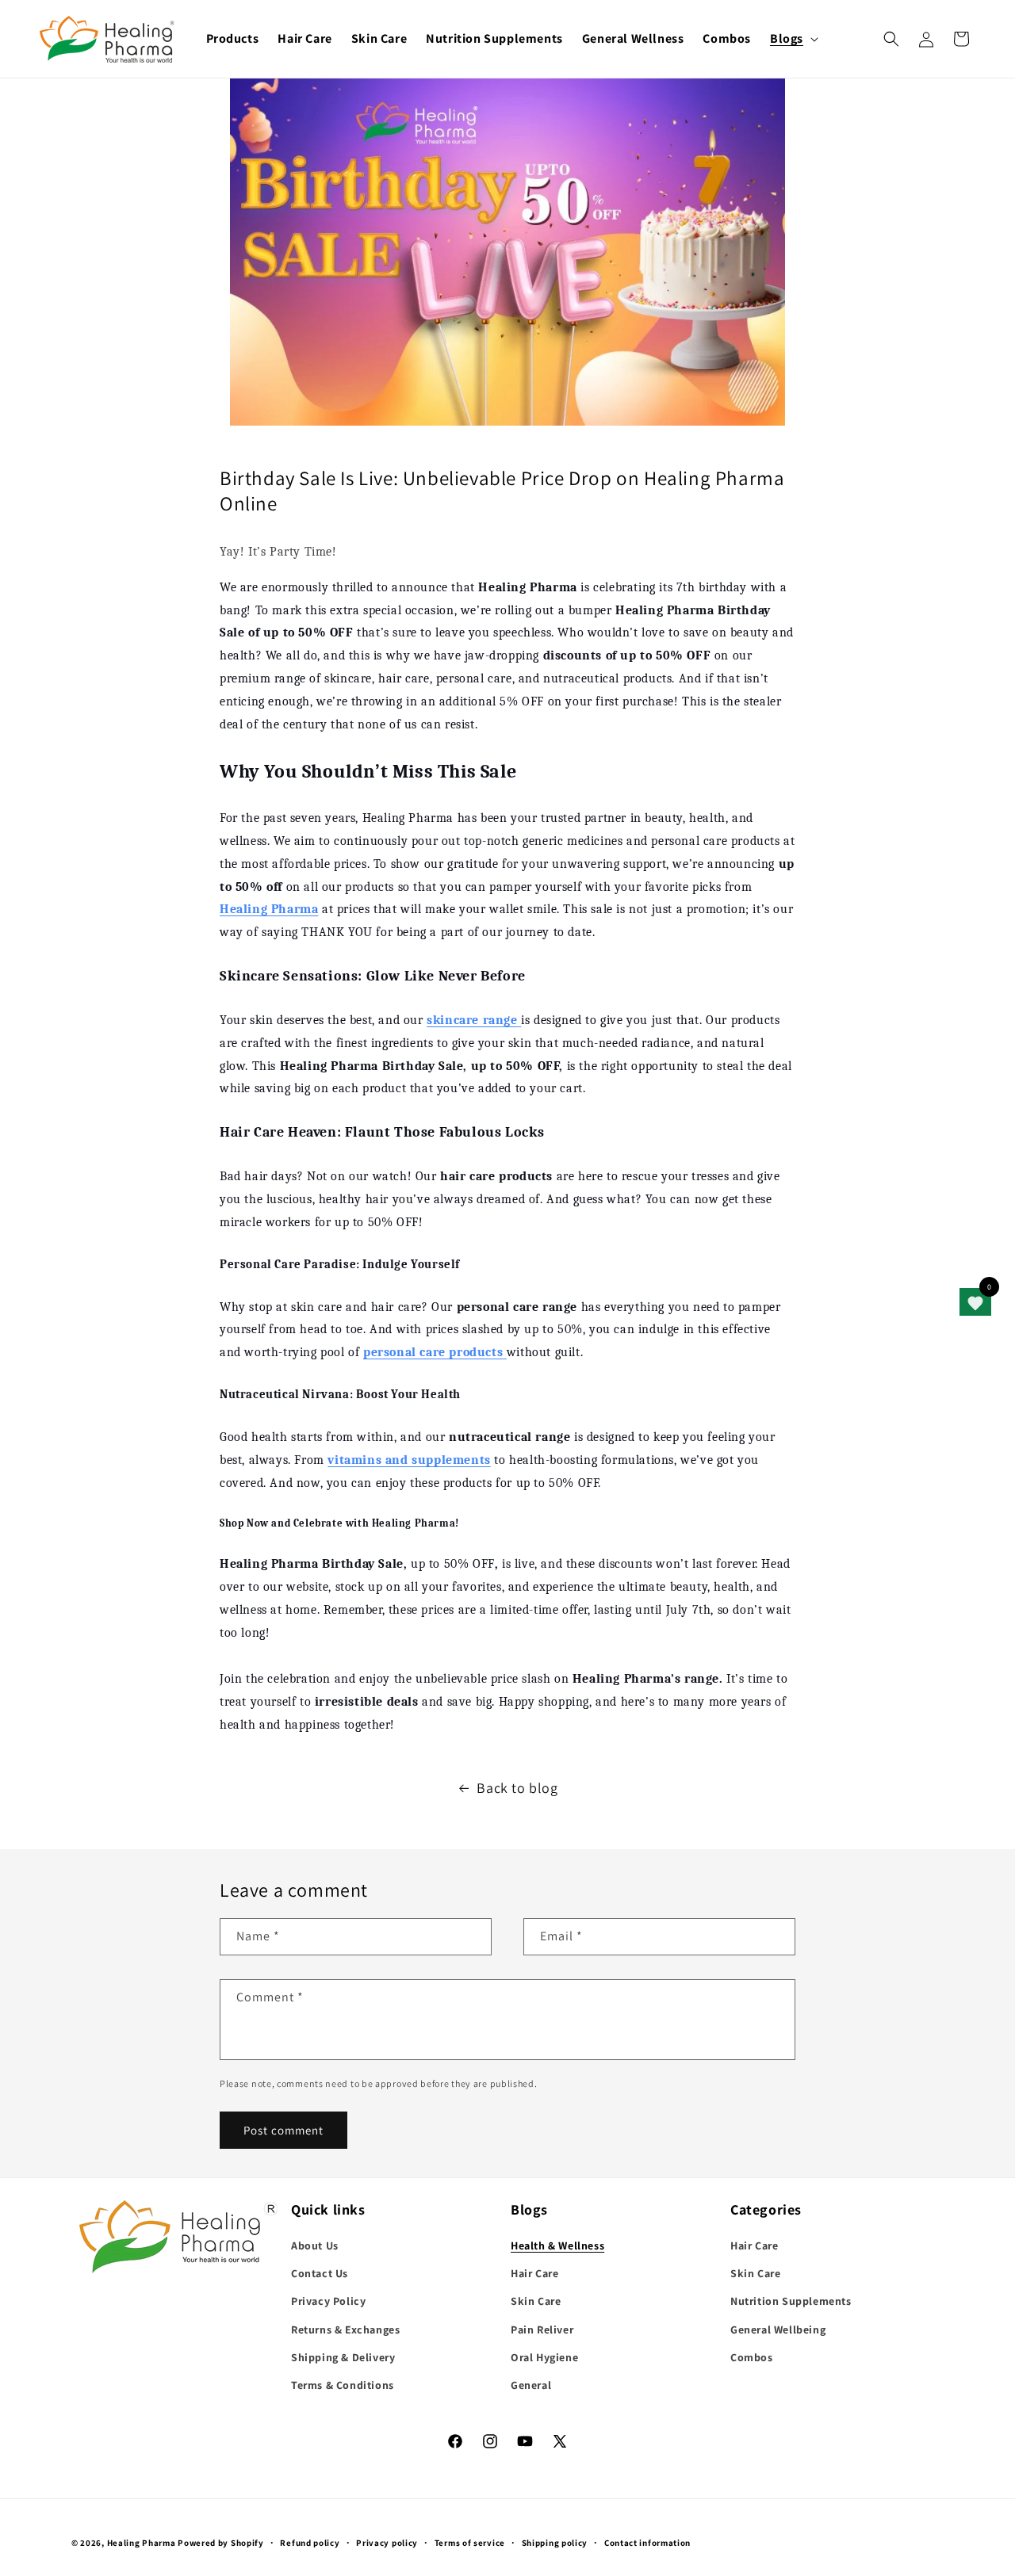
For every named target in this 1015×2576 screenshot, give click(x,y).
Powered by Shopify (221, 2543)
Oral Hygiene (544, 2357)
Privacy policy (387, 2542)
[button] (793, 39)
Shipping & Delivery (343, 2357)
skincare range (472, 1020)
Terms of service (470, 2542)
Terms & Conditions (343, 2385)
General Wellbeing (778, 2329)
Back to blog (517, 1788)
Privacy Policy (328, 2302)
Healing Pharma (142, 2543)
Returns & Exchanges (345, 2329)
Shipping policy (555, 2542)
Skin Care (536, 2302)
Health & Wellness (557, 2245)
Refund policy (310, 2542)
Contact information (647, 2542)
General (531, 2385)
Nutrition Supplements (791, 2302)
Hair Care (534, 2274)
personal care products (433, 1352)
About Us (315, 2245)
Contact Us (320, 2274)
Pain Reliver (542, 2329)
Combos (752, 2357)
